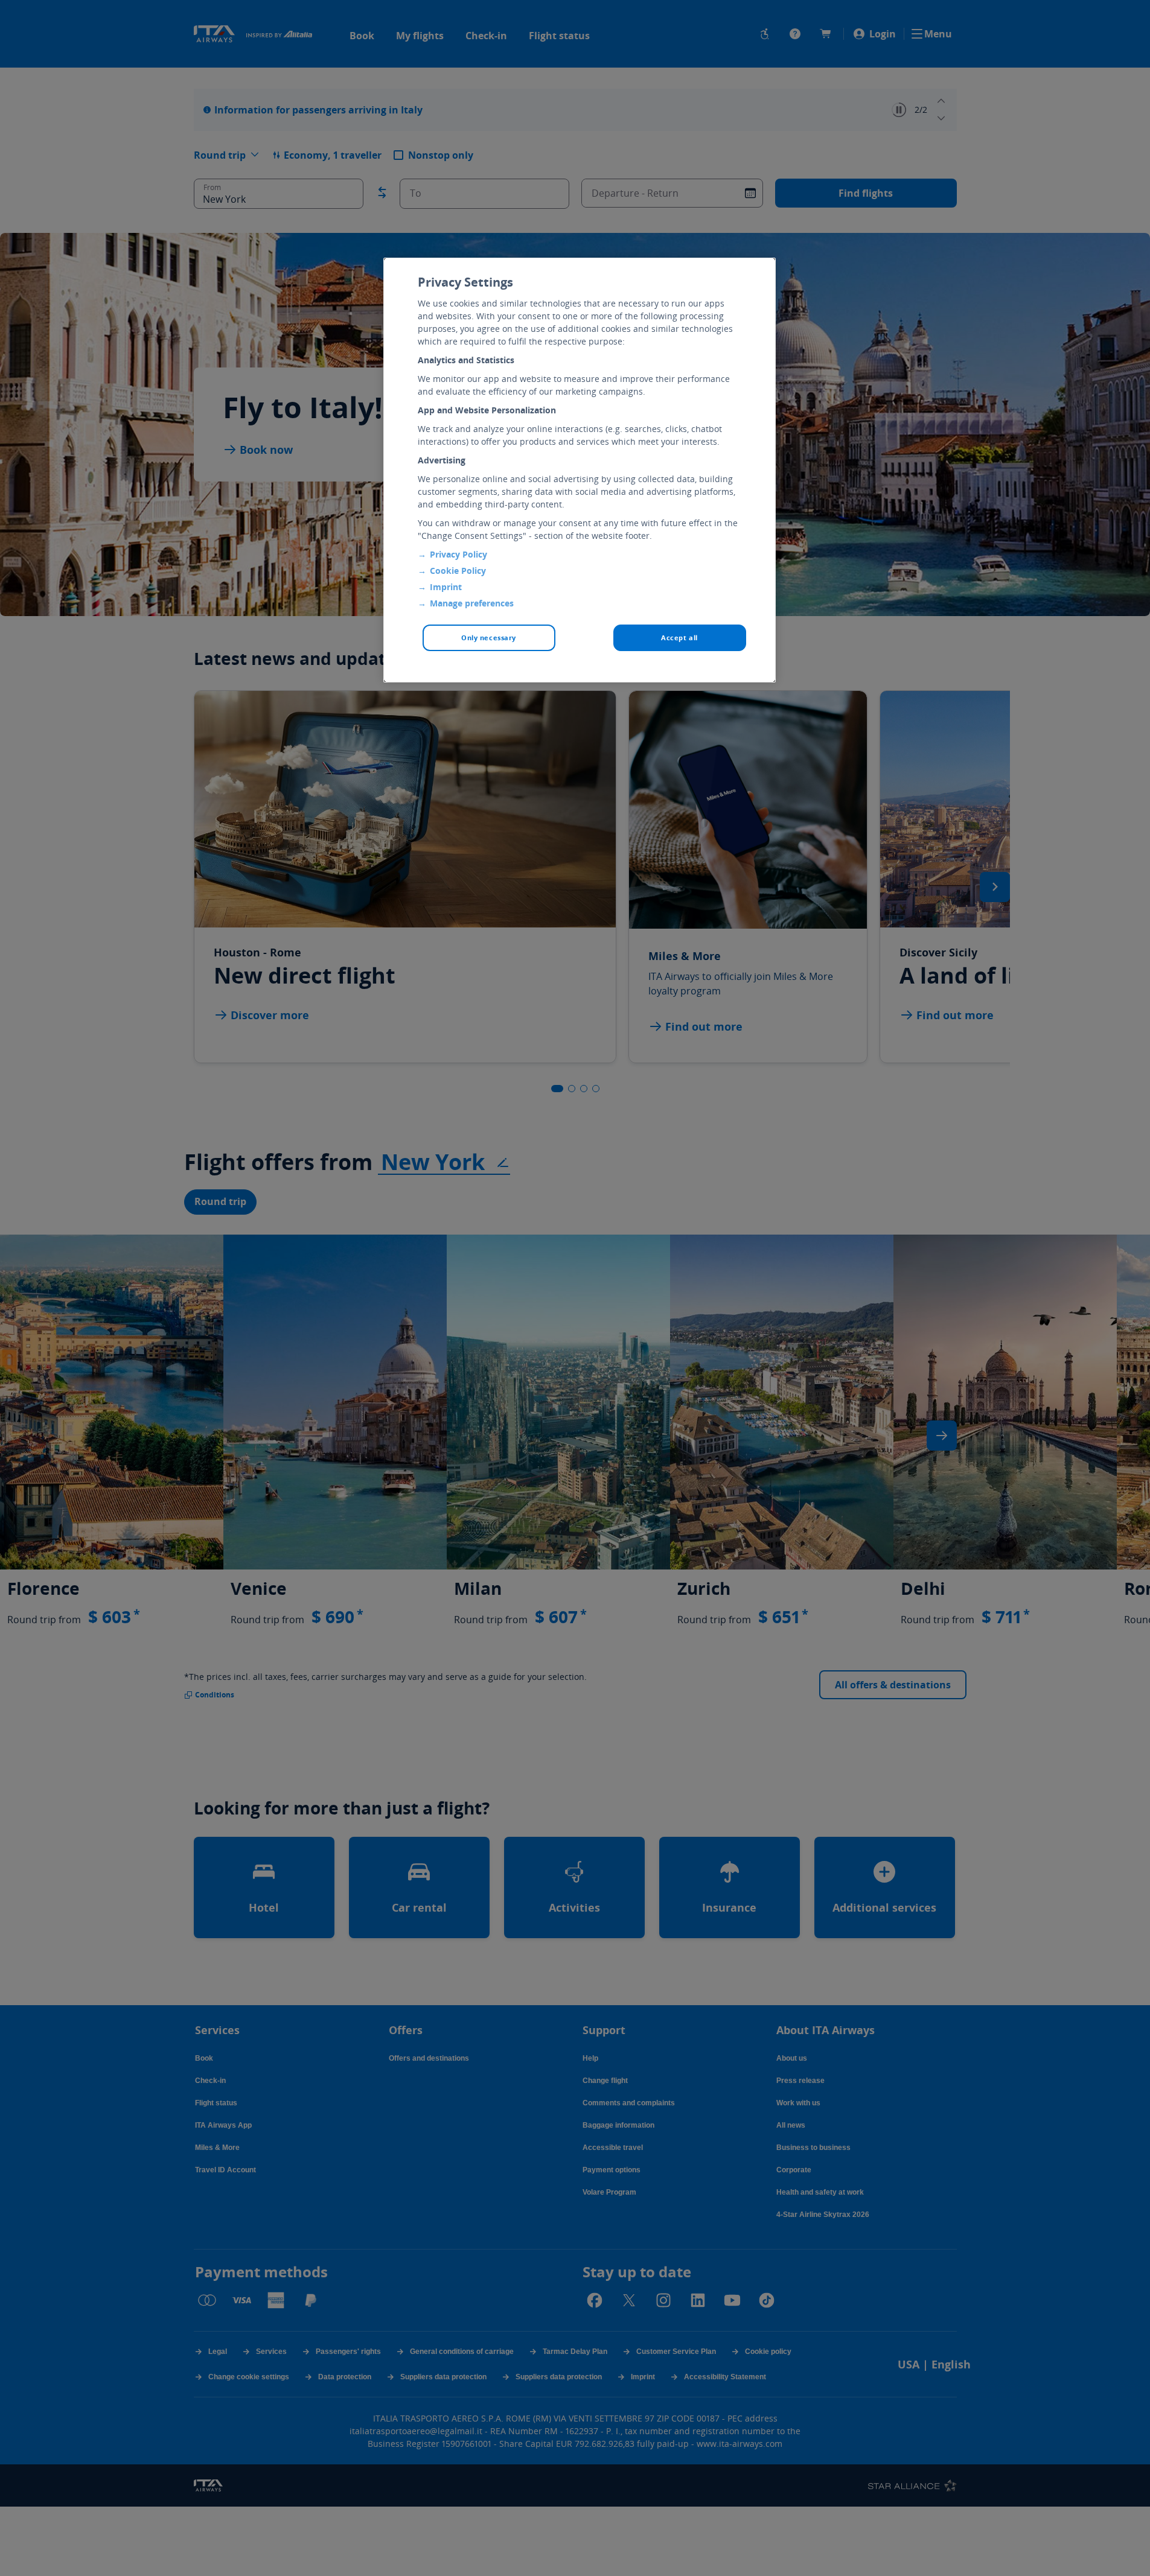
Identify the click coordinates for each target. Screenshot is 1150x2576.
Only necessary (489, 638)
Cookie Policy (458, 571)
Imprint (446, 587)
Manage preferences (472, 603)
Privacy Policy (458, 554)
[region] (580, 470)
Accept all (679, 638)
